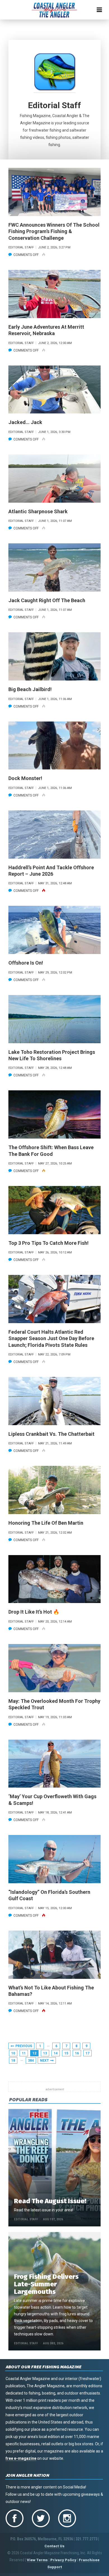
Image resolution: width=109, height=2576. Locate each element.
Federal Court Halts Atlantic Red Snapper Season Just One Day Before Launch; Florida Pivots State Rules (51, 1338)
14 (56, 2053)
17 (87, 2053)
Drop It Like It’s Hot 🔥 (34, 1612)
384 (31, 2061)
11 (24, 2053)
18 (13, 2061)
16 (77, 2053)
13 (45, 2053)
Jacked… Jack (25, 422)
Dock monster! (25, 778)
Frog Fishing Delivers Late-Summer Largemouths (46, 2284)
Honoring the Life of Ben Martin (46, 1523)
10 (13, 2053)
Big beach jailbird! (30, 689)
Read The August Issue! (50, 2201)
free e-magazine (21, 2458)
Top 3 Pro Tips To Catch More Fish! (48, 1243)
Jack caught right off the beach (47, 600)
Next (44, 2061)
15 (66, 2053)
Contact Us (54, 2546)
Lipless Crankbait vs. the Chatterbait (51, 1434)
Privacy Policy (63, 2560)
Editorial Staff (26, 2219)
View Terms (37, 2560)
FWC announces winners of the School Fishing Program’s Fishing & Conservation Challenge (54, 231)
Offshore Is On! (26, 963)
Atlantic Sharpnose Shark (38, 511)
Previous (24, 2046)
